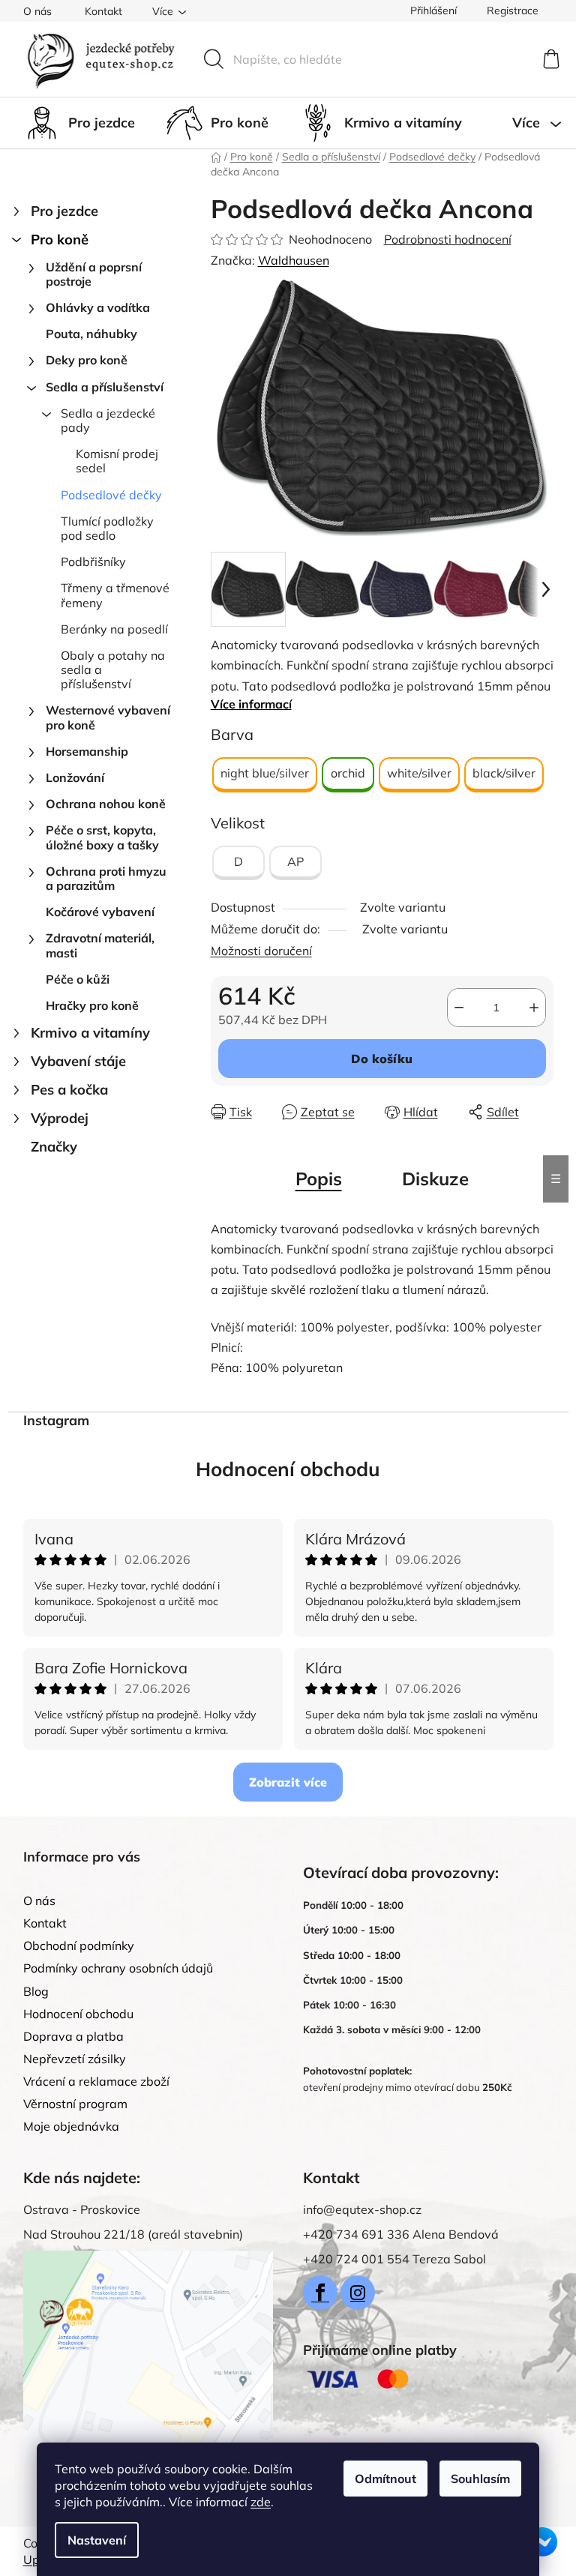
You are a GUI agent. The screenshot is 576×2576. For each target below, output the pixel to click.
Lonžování (75, 777)
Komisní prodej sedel (117, 461)
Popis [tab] (319, 1179)
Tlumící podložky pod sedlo (107, 528)
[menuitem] (79, 123)
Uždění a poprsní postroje (94, 274)
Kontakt (103, 11)
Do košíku (382, 1059)
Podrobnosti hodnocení (448, 239)
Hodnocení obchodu (288, 1469)
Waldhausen (294, 260)
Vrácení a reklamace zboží (96, 2081)
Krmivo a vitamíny (90, 1033)
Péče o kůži (78, 979)
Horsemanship (87, 751)
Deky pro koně (87, 360)
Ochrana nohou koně (106, 804)
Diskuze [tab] (435, 1179)
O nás (37, 11)
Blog (36, 1991)
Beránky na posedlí (114, 629)
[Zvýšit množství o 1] (534, 1008)
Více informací (251, 704)
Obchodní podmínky (79, 1945)
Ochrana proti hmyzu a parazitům (106, 878)
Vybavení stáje (78, 1061)
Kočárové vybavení (100, 912)
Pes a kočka (69, 1090)
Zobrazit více (288, 1782)
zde (261, 2502)
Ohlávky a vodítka (98, 307)
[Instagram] (358, 2293)
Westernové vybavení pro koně (108, 717)
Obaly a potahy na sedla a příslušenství (113, 669)
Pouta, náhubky (91, 334)
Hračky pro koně (92, 1005)
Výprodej (60, 1118)
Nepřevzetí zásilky (75, 2059)
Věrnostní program (75, 2104)
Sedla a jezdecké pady (108, 420)
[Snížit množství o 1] (459, 1008)
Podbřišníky (93, 562)
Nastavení (97, 2540)
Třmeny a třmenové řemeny (115, 595)
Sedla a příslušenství (105, 387)
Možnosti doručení (261, 951)
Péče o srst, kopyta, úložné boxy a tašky (102, 837)
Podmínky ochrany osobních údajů (118, 1968)
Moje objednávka (71, 2126)
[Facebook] (320, 2293)
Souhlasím (480, 2479)
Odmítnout (385, 2479)
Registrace (513, 10)
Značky (54, 1147)
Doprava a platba (73, 2036)
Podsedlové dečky (111, 495)
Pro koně (60, 240)
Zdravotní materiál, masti (100, 945)
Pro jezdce (64, 211)
